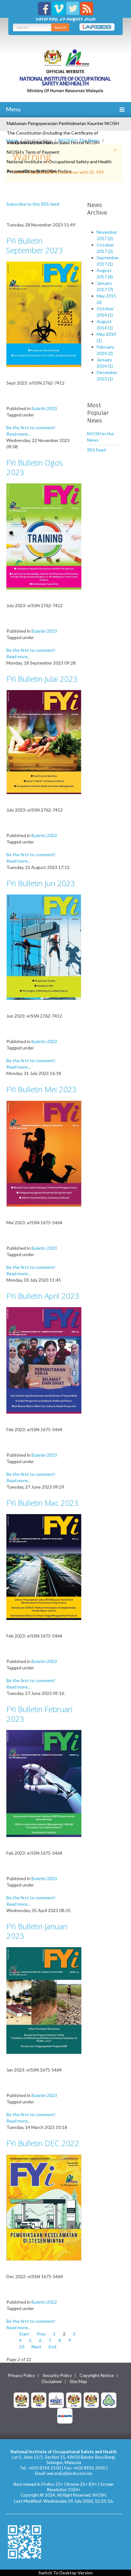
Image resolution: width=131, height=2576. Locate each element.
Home (12, 140)
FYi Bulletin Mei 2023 (41, 1089)
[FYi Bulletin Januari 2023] (44, 2000)
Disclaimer (52, 2381)
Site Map (78, 2381)
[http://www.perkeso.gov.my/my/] (109, 2399)
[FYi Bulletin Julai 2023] (44, 742)
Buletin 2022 (44, 2302)
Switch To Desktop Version (66, 2573)
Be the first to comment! (31, 427)
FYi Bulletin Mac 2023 (42, 1503)
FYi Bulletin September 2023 (35, 245)
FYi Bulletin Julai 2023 (42, 679)
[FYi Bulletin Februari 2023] (44, 1783)
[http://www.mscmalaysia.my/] (56, 2399)
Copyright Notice (97, 2375)
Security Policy (57, 2375)
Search (60, 27)
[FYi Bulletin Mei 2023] (44, 1153)
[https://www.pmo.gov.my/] (39, 2399)
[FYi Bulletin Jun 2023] (44, 947)
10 (22, 2347)
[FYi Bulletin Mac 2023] (44, 1567)
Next (36, 2347)
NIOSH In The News (79, 140)
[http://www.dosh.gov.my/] (91, 2399)
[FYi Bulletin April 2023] (44, 1360)
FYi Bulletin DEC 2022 (43, 2143)
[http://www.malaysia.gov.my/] (21, 2399)
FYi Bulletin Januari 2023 (37, 1931)
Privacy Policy (21, 2375)
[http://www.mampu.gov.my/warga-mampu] (65, 2415)
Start (24, 2334)
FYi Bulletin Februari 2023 (39, 1714)
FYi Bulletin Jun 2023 (41, 883)
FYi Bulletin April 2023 (43, 1296)
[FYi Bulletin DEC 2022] (44, 2207)
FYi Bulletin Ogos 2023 (34, 467)
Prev (41, 2334)
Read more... (18, 434)
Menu (13, 109)
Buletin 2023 (44, 408)
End (52, 2347)
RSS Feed (97, 450)
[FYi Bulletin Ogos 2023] (44, 536)
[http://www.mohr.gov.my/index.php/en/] (74, 2399)
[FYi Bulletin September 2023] (44, 314)
